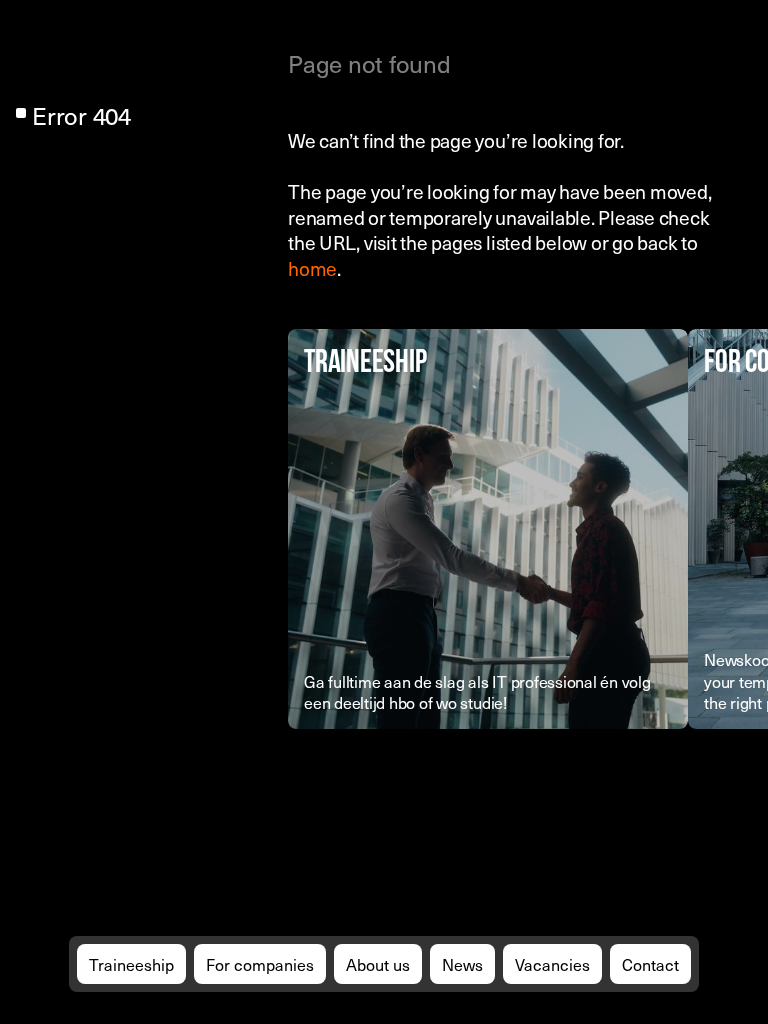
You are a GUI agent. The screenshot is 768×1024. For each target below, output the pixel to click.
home (312, 268)
